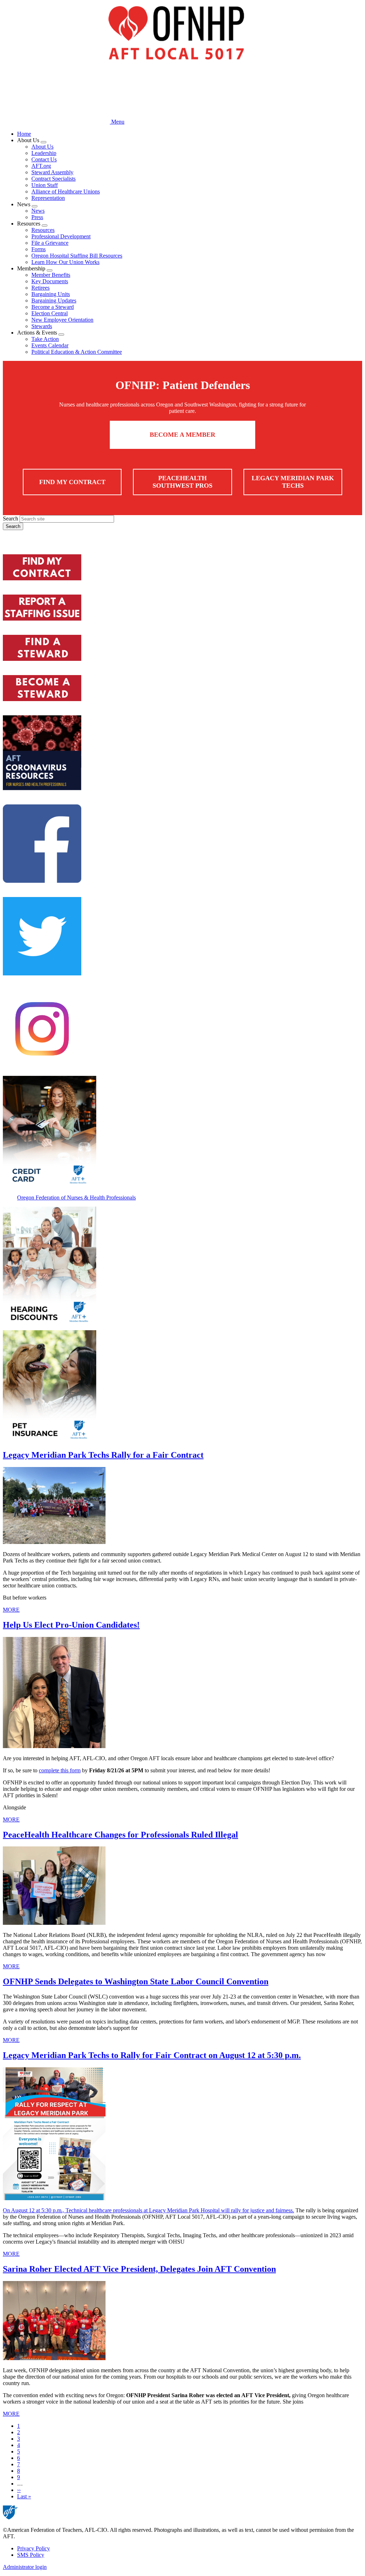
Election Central (50, 313)
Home (24, 134)
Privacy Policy (34, 2548)
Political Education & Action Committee (77, 352)
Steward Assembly (52, 172)
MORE (11, 1610)
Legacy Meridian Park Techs (293, 482)
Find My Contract (72, 482)
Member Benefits (51, 275)
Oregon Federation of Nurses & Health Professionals (76, 1198)
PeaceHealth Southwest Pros (182, 482)
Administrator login (25, 2567)
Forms (38, 249)
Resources (43, 230)
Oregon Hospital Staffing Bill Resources (77, 256)
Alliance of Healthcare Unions (66, 191)
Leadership (44, 153)
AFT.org (41, 166)
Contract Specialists (53, 179)
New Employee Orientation (62, 320)
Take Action (45, 339)
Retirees (40, 288)
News (38, 211)
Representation (48, 198)
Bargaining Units (51, 294)
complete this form (60, 1770)
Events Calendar (50, 345)
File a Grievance (50, 243)
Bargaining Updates (54, 300)
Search (11, 519)
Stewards (42, 326)
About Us (42, 147)
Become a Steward (53, 307)
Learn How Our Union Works (65, 262)
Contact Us (44, 159)
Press (37, 217)
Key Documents (50, 281)
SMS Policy (31, 2555)
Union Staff (45, 185)
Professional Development (61, 236)
